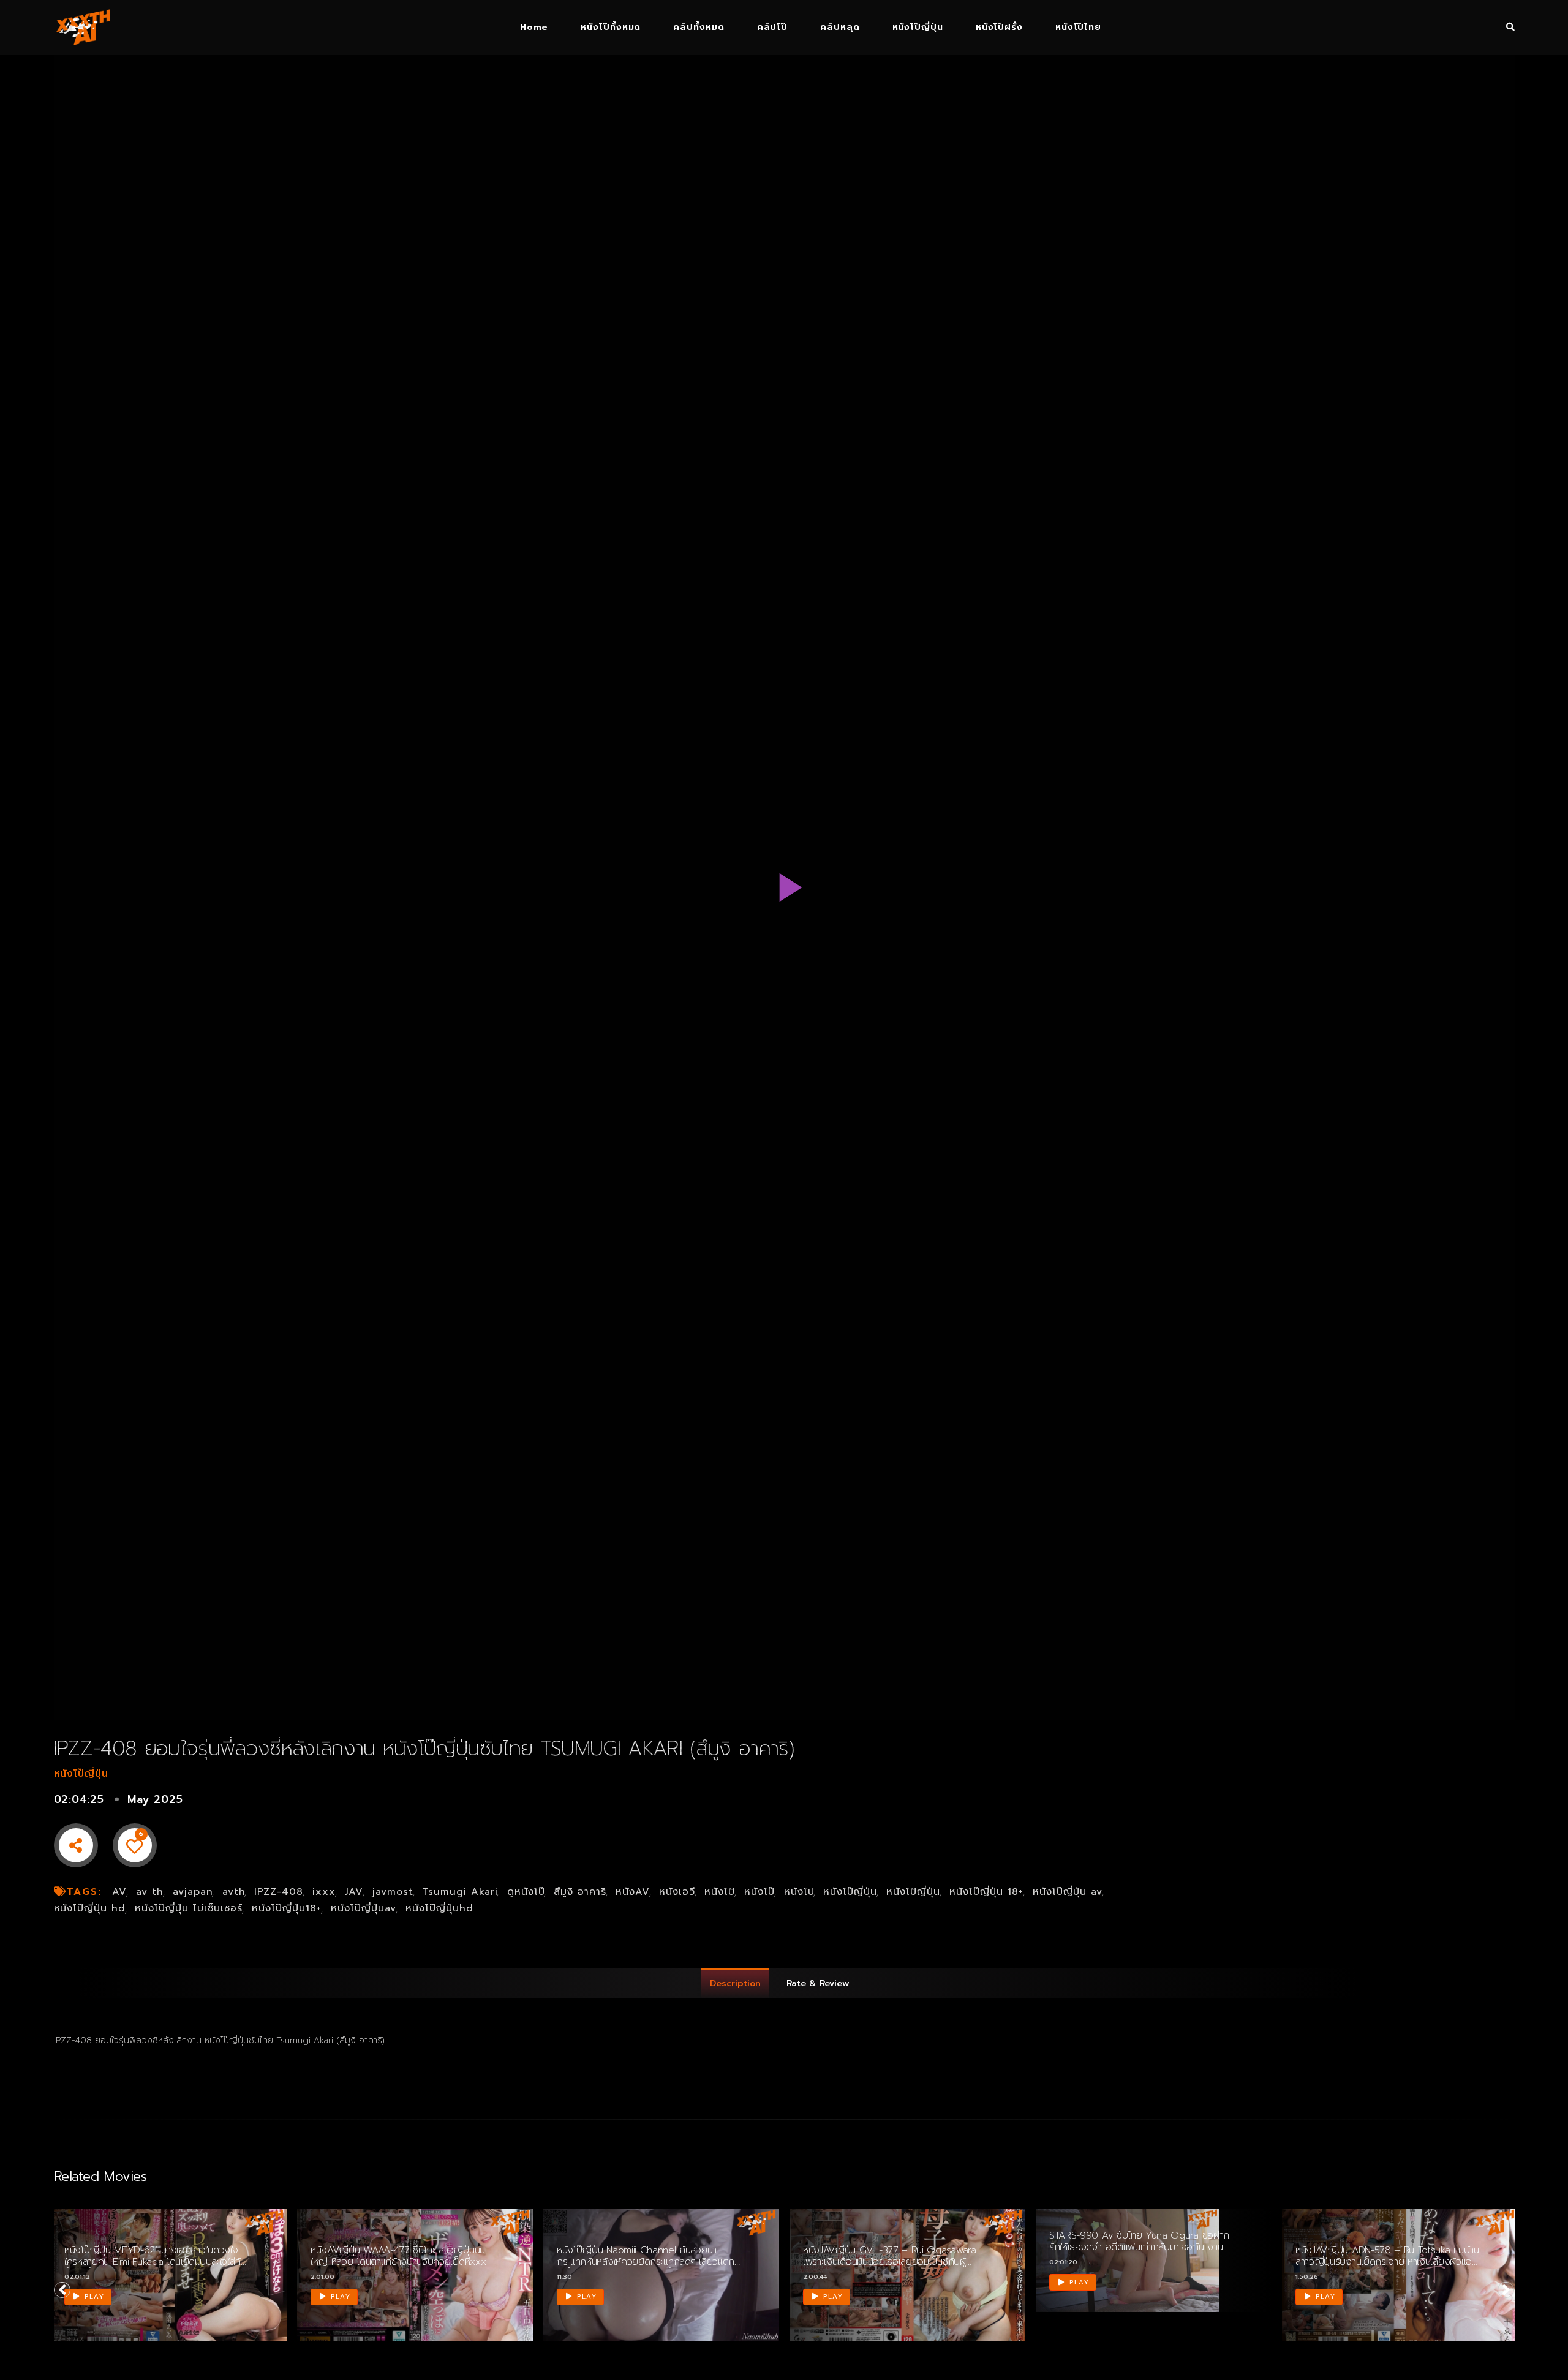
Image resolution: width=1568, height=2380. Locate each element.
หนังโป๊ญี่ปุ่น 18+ (986, 1892)
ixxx (324, 1892)
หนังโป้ (720, 1892)
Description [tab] (735, 1983)
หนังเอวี (677, 1892)
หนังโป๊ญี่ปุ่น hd (90, 1908)
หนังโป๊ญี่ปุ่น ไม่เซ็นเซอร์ (189, 1908)
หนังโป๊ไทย (1078, 27)
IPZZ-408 (279, 1892)
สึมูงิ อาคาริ (580, 1892)
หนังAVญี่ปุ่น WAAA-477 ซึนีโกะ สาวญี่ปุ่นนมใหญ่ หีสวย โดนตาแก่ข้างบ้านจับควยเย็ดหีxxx (398, 2256)
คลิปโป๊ (772, 27)
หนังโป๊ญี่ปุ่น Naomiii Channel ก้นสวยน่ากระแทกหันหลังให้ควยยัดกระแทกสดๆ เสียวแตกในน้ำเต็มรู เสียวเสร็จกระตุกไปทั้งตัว (646, 2262)
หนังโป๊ (759, 1892)
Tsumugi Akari (460, 1892)
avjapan (193, 1892)
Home (534, 27)
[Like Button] (135, 1845)
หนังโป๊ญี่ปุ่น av (1068, 1892)
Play (93, 2296)
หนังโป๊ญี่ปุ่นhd (439, 1908)
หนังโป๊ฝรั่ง (999, 27)
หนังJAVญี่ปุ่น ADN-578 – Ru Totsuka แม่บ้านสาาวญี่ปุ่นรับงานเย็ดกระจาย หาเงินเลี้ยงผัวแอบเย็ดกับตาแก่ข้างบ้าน (1387, 2262)
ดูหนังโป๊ (526, 1892)
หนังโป (799, 1892)
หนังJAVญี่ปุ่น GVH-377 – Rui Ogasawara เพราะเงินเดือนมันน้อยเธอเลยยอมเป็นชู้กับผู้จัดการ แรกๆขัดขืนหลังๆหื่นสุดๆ (890, 2262)
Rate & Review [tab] (818, 1983)
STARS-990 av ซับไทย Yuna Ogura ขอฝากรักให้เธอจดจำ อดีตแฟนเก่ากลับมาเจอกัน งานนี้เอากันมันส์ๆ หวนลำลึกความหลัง (1139, 2247)
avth (234, 1892)
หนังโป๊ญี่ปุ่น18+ (287, 1908)
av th (150, 1892)
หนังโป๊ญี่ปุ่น (918, 27)
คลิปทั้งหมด (699, 27)
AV (119, 1892)
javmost (393, 1892)
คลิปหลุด (840, 27)
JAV (354, 1892)
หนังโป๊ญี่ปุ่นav (364, 1908)
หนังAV (633, 1892)
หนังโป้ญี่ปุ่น (913, 1892)
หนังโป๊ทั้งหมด (611, 27)
